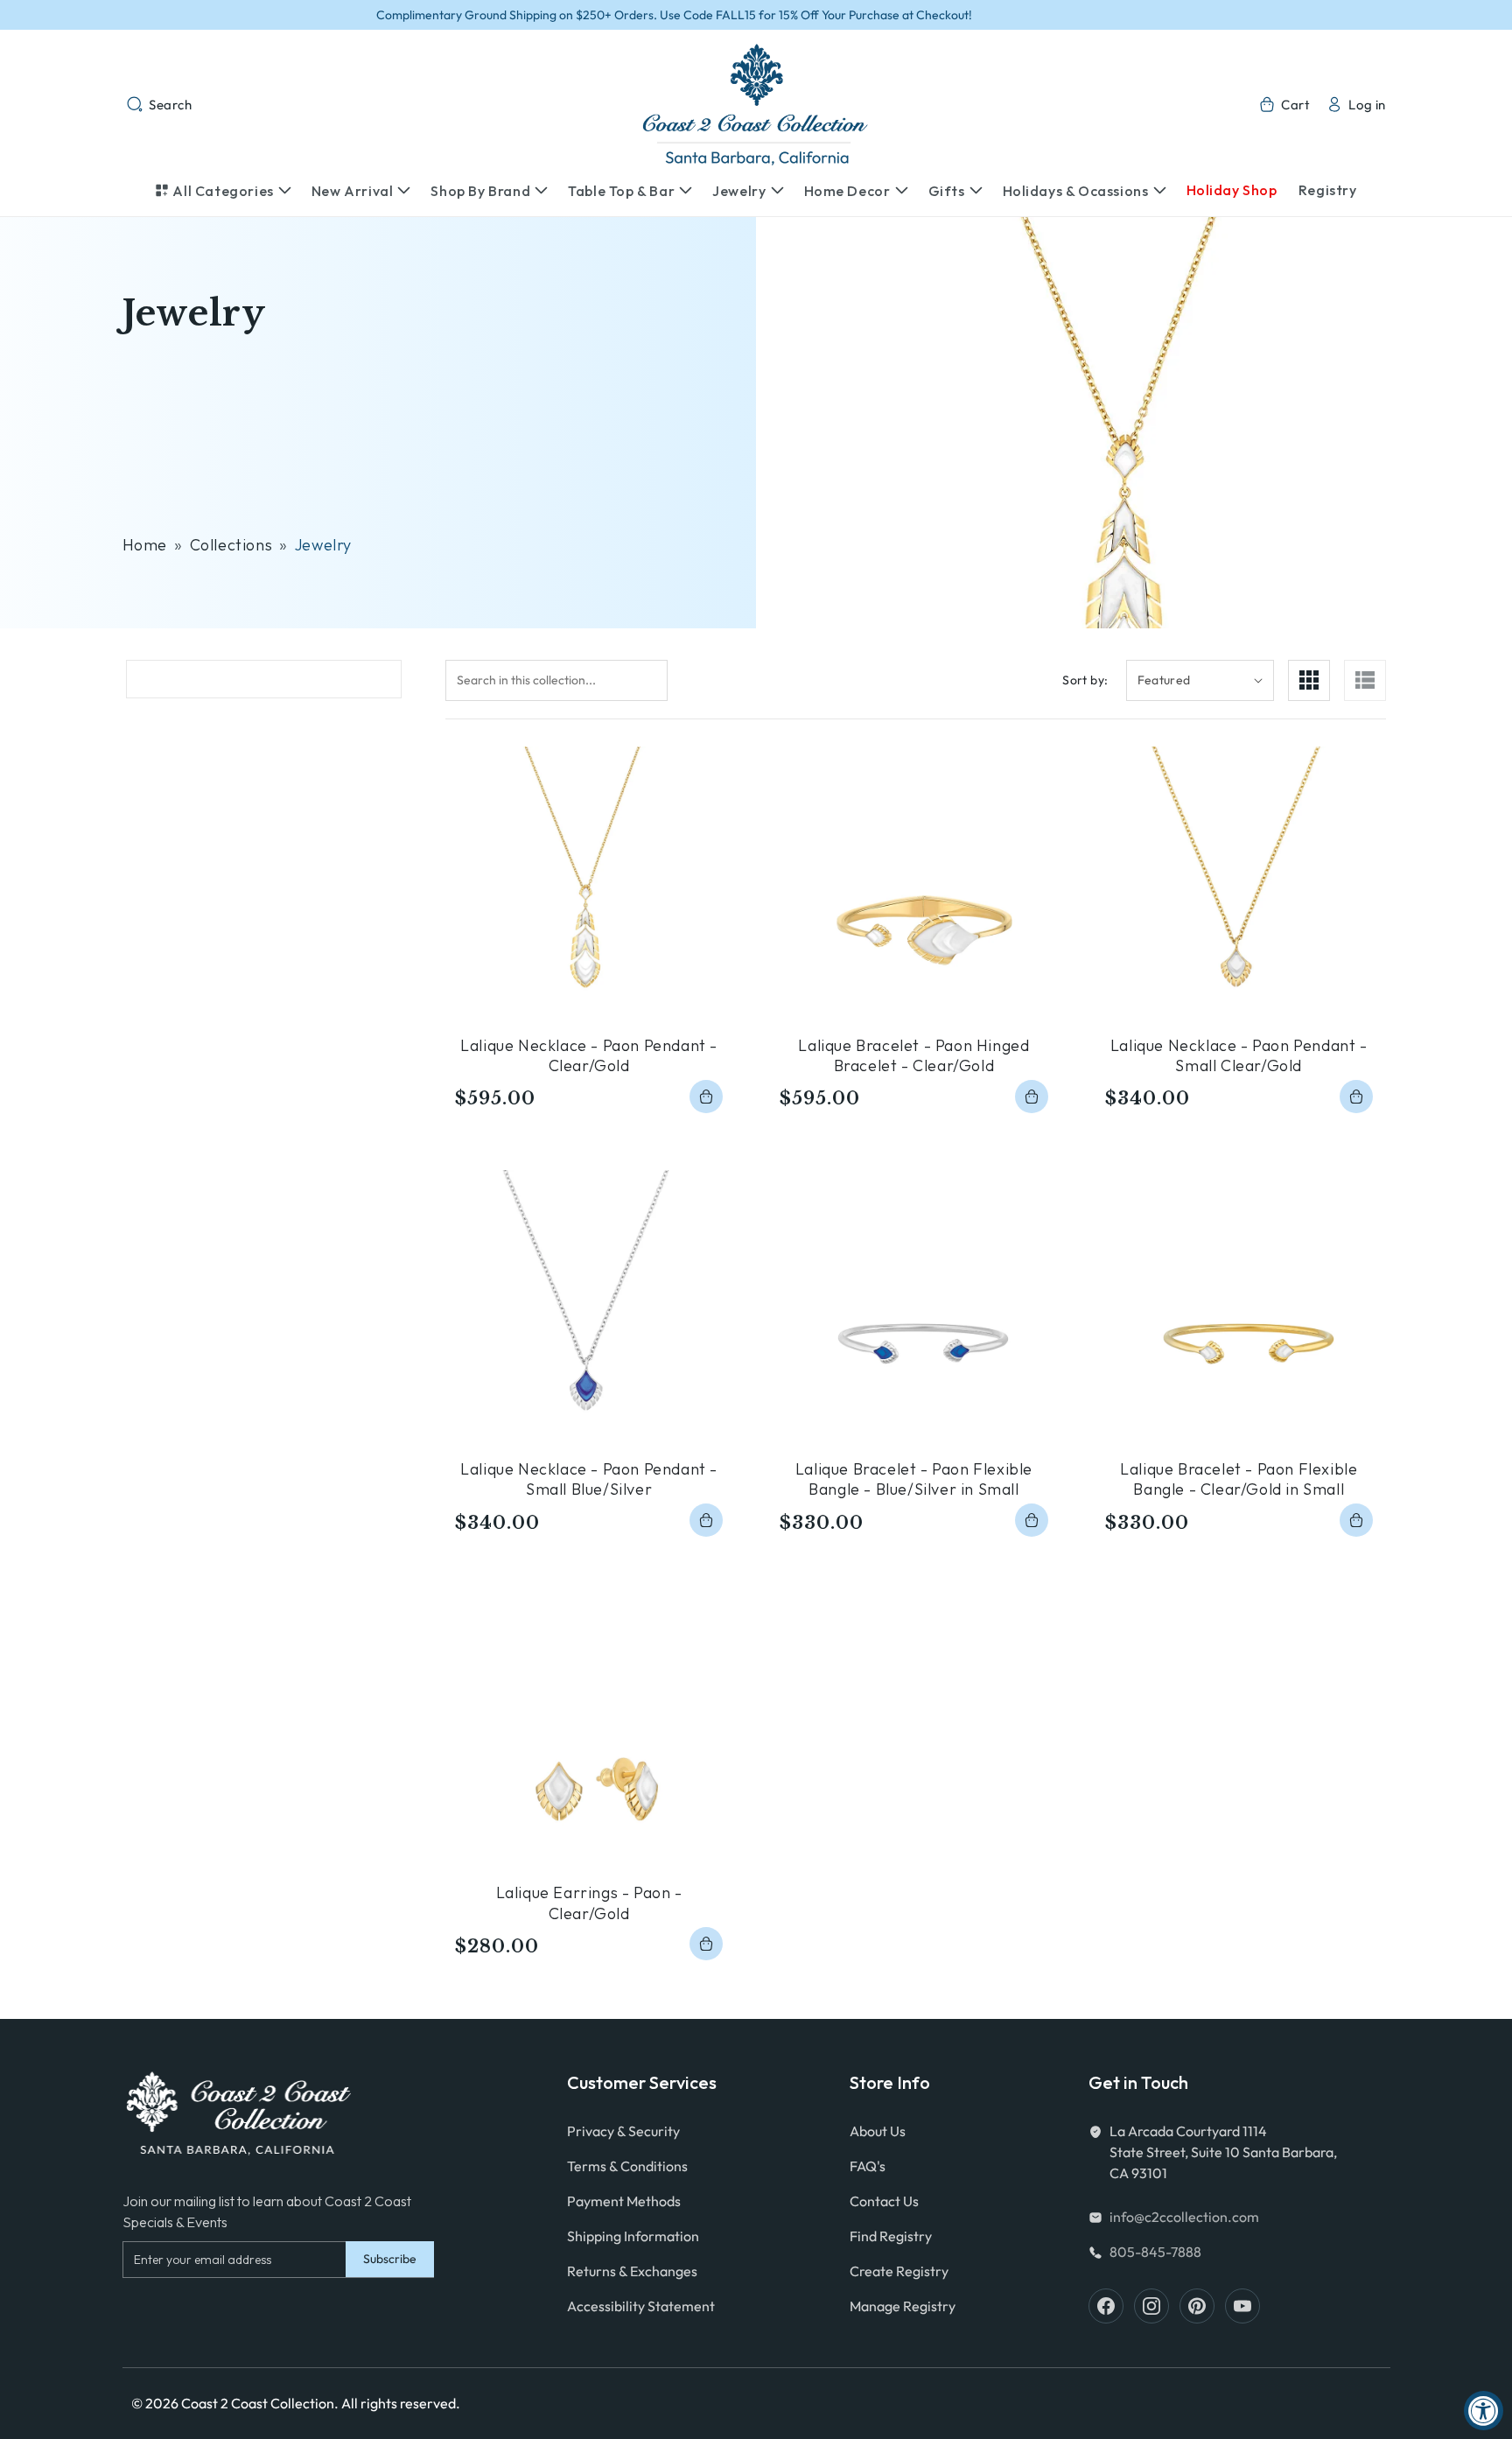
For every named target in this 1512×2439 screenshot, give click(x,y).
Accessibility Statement (641, 2306)
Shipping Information (633, 2236)
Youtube (1242, 2306)
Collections (231, 545)
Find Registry (891, 2236)
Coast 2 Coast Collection (258, 2403)
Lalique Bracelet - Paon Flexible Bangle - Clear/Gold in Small (1239, 1479)
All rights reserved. (401, 2403)
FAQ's (868, 2166)
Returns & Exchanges (632, 2271)
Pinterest (1197, 2306)
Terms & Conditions (627, 2166)
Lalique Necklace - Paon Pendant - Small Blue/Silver (589, 1479)
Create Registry (899, 2271)
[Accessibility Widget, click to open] (1484, 2411)
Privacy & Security (623, 2131)
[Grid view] (1309, 680)
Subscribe (390, 2259)
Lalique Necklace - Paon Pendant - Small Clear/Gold (1239, 1055)
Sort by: (1085, 680)
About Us (878, 2131)
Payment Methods (624, 2201)
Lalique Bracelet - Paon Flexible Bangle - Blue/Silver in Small (914, 1479)
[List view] (1365, 680)
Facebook (1106, 2306)
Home (145, 545)
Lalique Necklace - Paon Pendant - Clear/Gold (589, 1055)
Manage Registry (903, 2306)
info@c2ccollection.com (1184, 2217)
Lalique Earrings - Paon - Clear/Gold (589, 1903)
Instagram (1151, 2306)
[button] (159, 104)
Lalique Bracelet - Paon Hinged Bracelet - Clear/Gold (913, 1055)
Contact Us (884, 2201)
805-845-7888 (1155, 2252)
